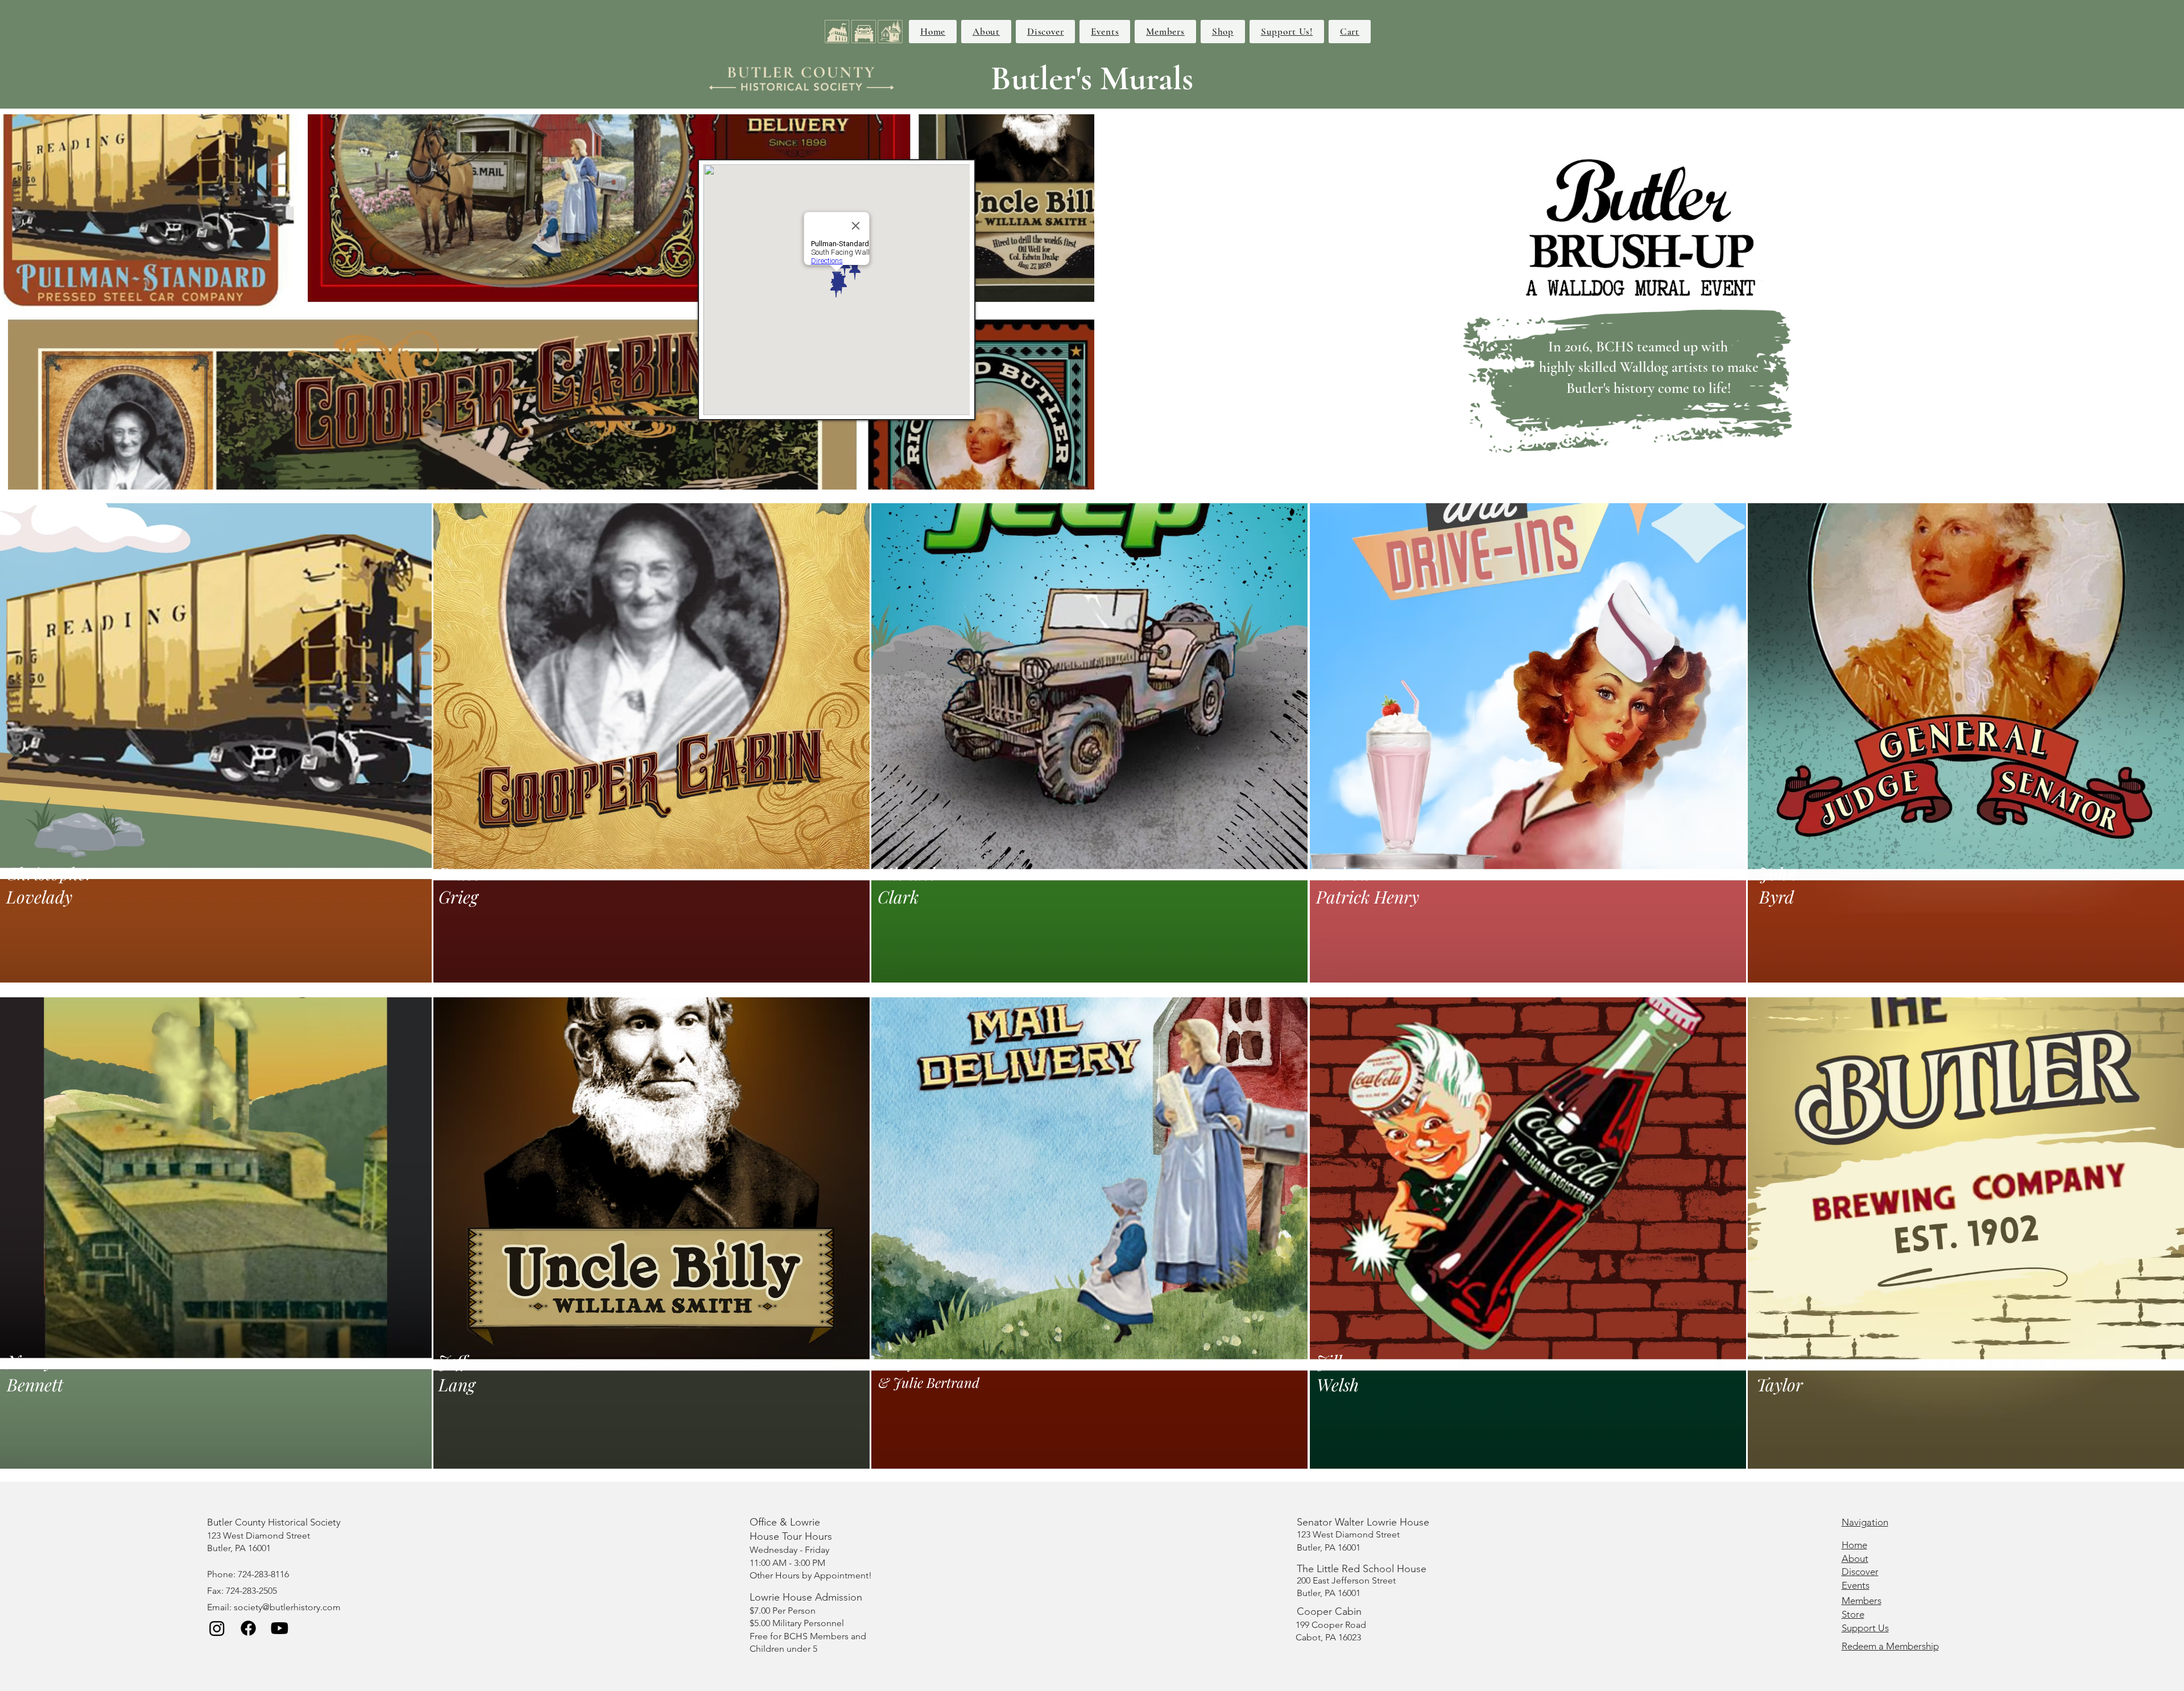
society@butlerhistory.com (287, 1607)
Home (1854, 1545)
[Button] (109, 742)
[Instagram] (217, 1628)
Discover (1860, 1572)
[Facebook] (248, 1628)
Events (1856, 1585)
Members (1862, 1601)
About (1855, 1559)
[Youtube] (280, 1628)
